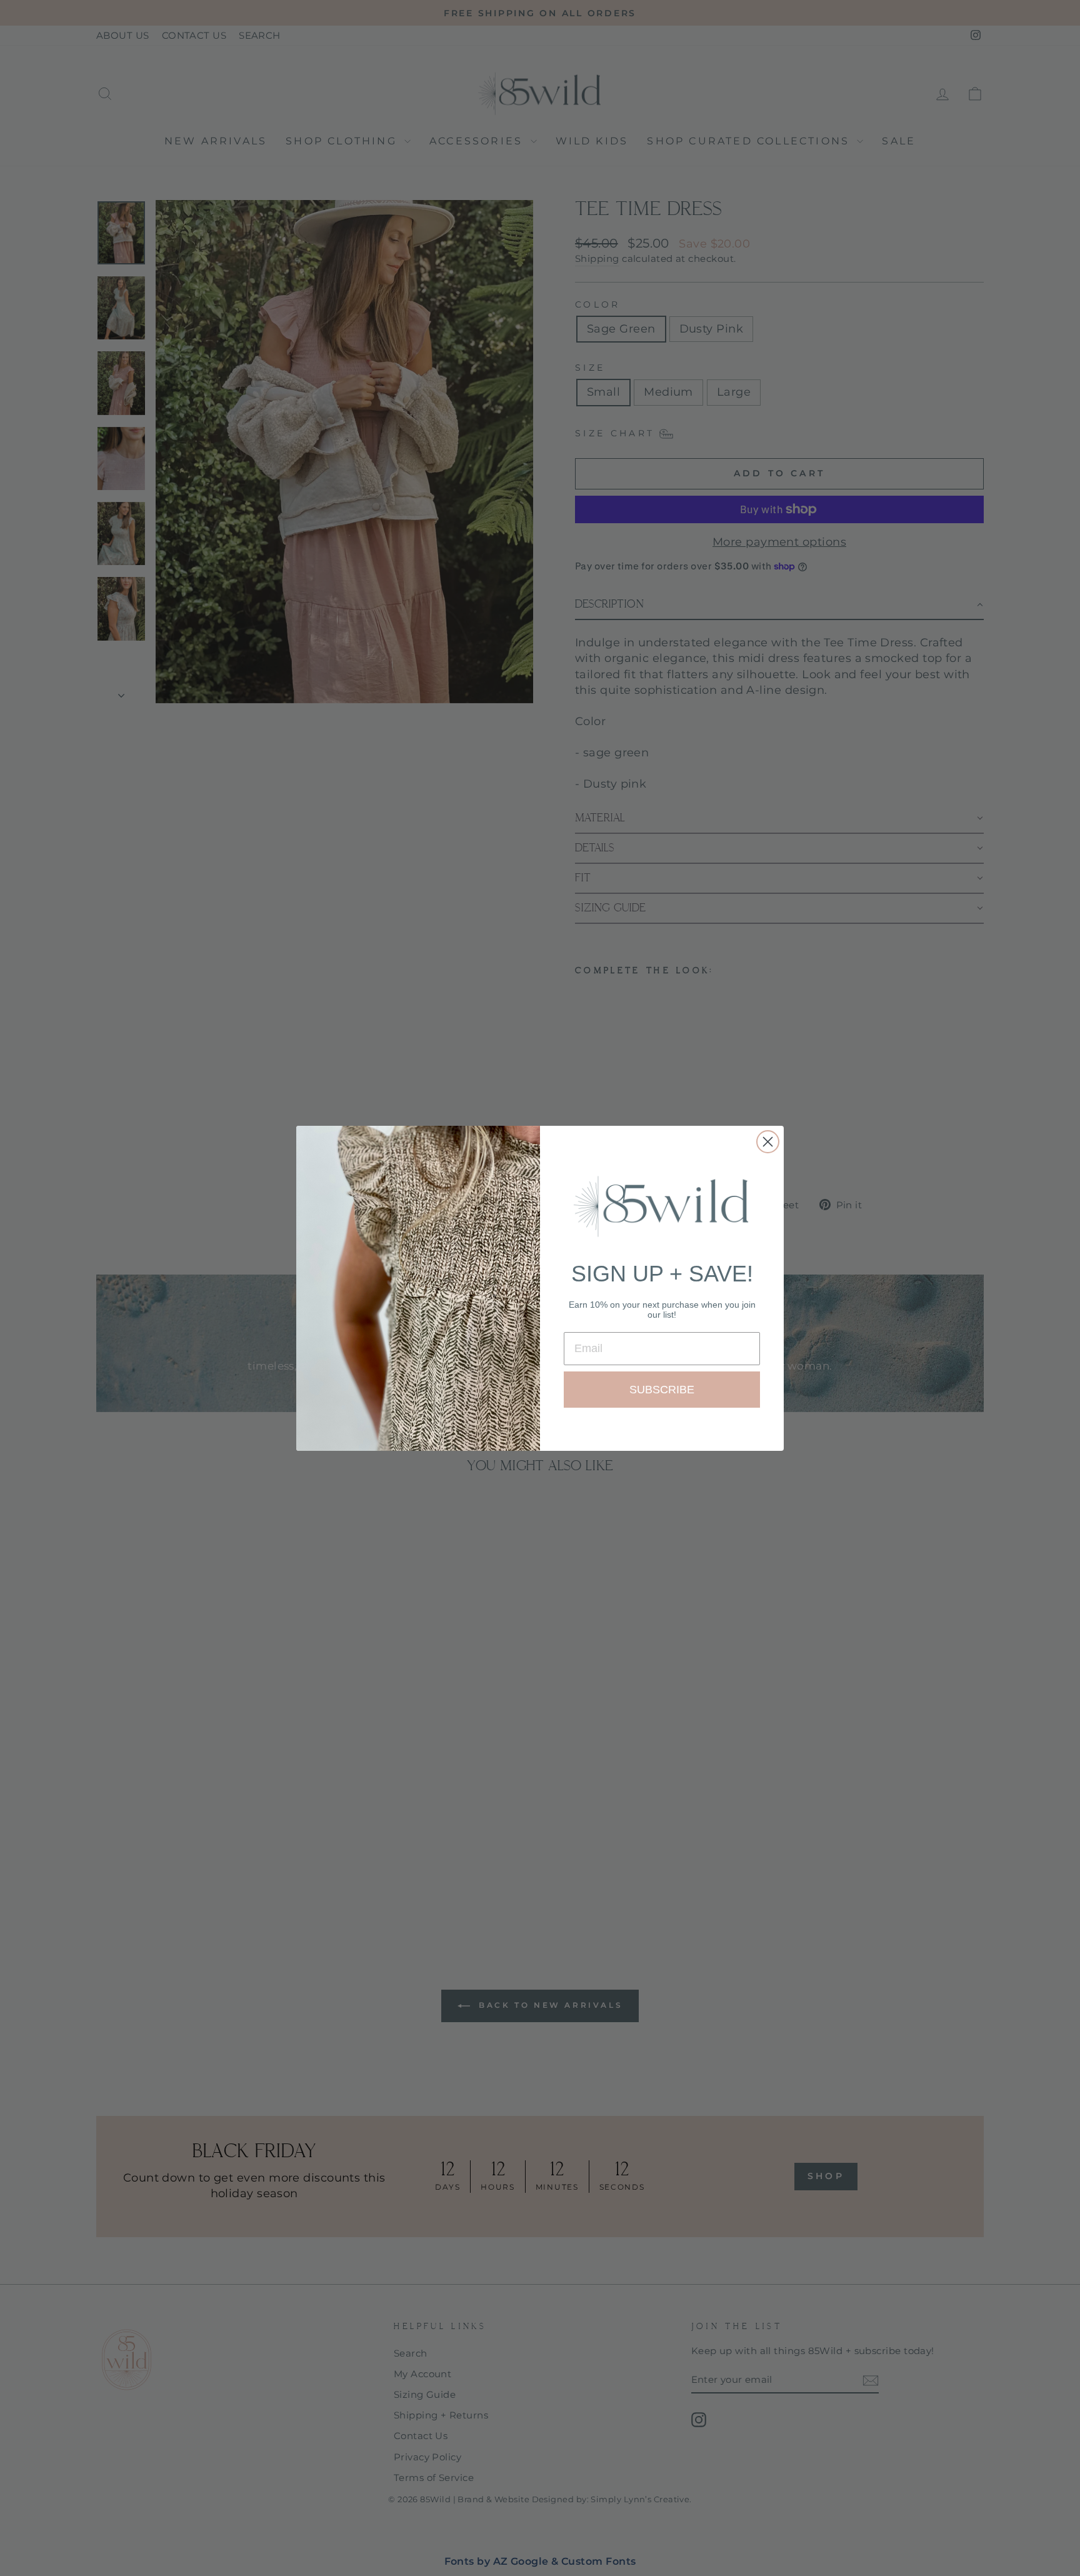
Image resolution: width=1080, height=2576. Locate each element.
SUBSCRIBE (662, 1390)
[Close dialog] (768, 1142)
